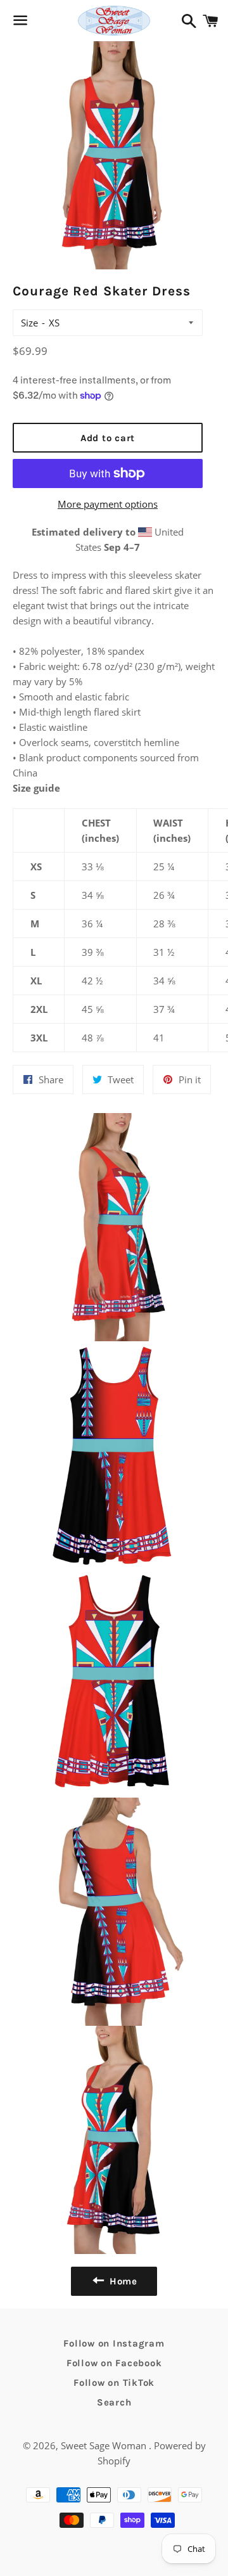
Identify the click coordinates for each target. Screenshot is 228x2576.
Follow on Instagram (114, 2343)
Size (29, 323)
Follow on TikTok (114, 2383)
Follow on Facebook (114, 2363)
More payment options (108, 504)
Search (114, 2402)
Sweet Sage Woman (105, 2445)
